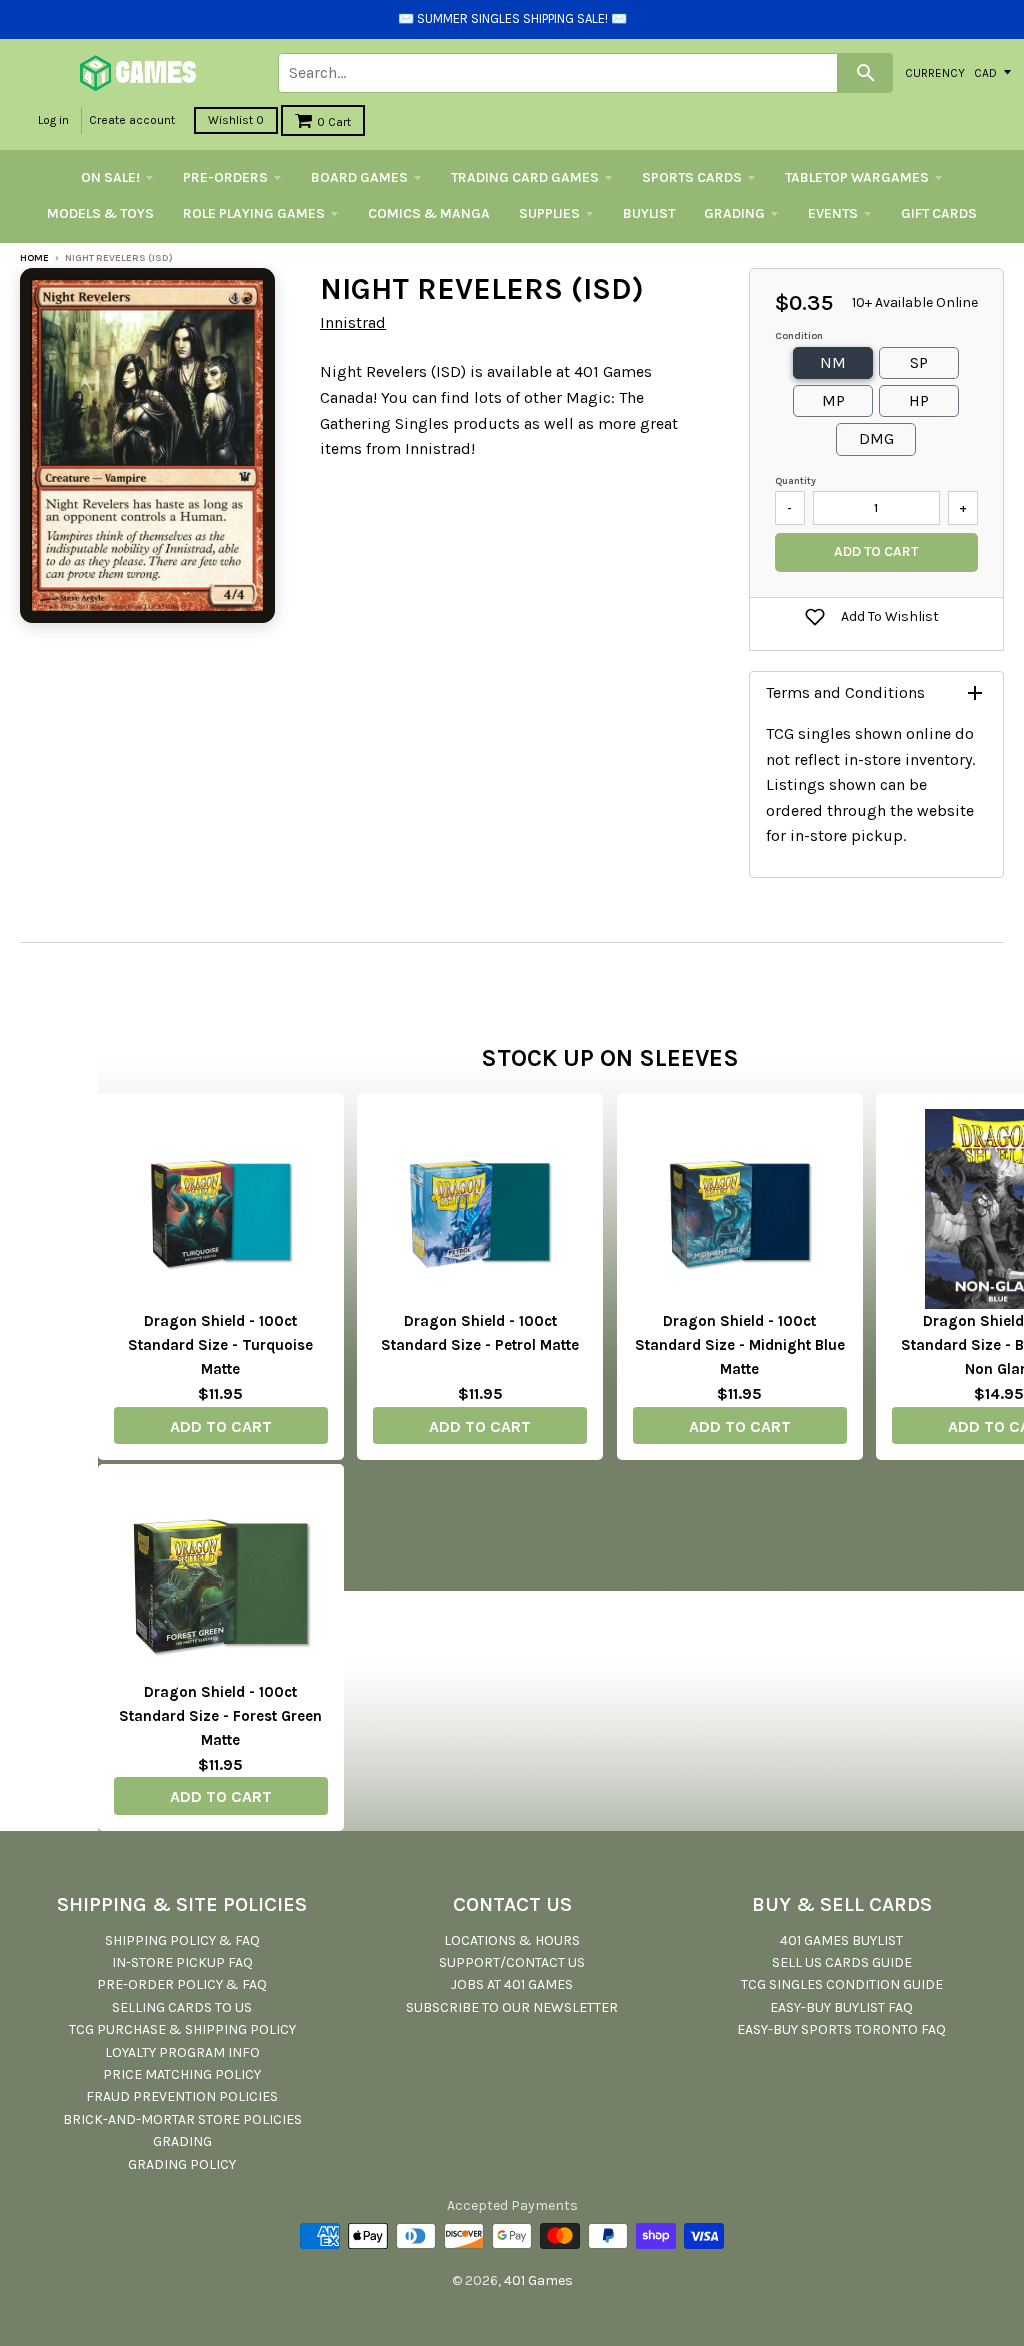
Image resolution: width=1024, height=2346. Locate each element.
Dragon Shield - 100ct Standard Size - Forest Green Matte (220, 1716)
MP (833, 400)
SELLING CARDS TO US (182, 2007)
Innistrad (353, 322)
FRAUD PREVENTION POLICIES (182, 2096)
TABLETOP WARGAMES (857, 177)
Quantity (795, 481)
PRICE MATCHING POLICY (182, 2074)
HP (919, 400)
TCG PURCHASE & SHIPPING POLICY (182, 2029)
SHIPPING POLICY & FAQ (182, 1940)
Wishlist (236, 120)
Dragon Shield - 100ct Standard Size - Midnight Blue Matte (740, 1345)
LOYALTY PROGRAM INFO (182, 2052)
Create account (132, 120)
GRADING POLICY (182, 2164)
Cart (334, 122)
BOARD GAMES (359, 177)
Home (34, 258)
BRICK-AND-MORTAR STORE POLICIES (182, 2119)
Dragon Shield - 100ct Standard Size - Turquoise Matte (220, 1345)
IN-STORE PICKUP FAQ (182, 1962)
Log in (53, 120)
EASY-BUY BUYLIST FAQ (841, 2007)
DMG (876, 438)
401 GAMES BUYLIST (841, 1940)
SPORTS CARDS (692, 177)
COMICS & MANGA (429, 213)
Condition (799, 336)
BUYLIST (649, 213)
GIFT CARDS (939, 213)
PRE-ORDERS (225, 177)
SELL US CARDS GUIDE (842, 1962)
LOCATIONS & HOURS (512, 1940)
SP (919, 362)
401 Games (538, 2280)
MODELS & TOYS (100, 213)
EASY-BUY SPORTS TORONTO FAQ (841, 2029)
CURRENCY (935, 72)
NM (833, 362)
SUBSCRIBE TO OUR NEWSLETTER (512, 2007)
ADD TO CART (221, 1426)
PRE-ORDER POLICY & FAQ (182, 1984)
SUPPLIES (549, 213)
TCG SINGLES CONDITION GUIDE (842, 1984)
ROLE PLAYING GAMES (254, 213)
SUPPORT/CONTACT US (512, 1962)
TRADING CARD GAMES (525, 177)
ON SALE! (110, 177)
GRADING (734, 213)
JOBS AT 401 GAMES (512, 1984)
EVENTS (833, 213)
